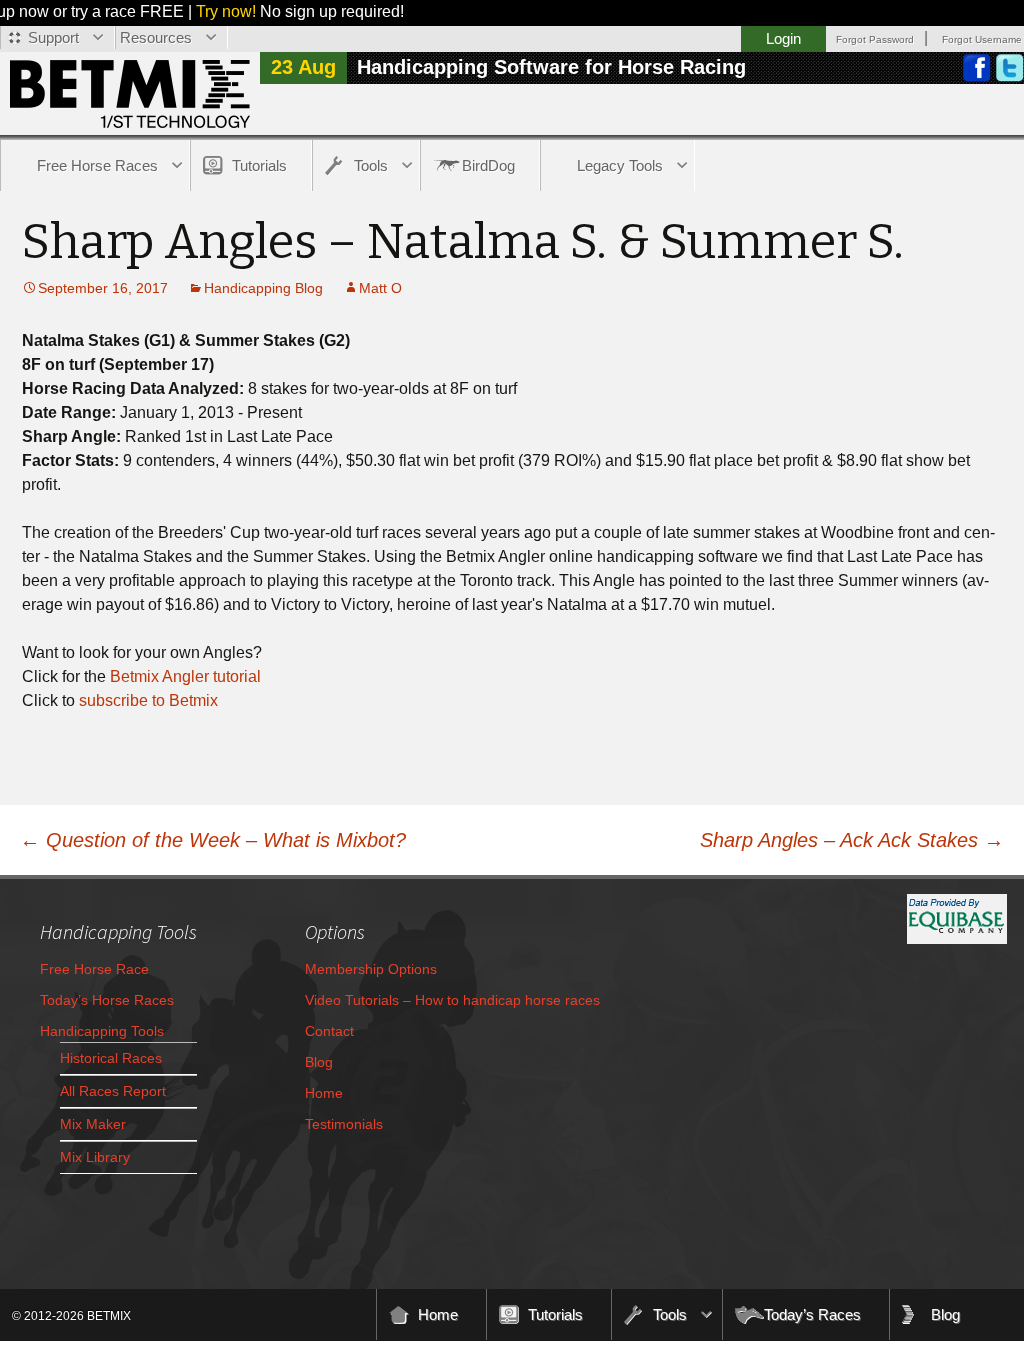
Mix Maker (93, 1124)
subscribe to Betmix (148, 700)
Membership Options (371, 969)
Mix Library (95, 1157)
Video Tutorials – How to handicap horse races (452, 1000)
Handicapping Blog (263, 288)
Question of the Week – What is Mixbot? (213, 840)
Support (53, 37)
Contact (329, 1031)
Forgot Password (875, 39)
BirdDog (488, 165)
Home (324, 1093)
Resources (156, 37)
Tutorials (259, 165)
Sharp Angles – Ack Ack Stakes (852, 840)
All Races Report (113, 1091)
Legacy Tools (620, 165)
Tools (371, 165)
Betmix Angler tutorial (185, 676)
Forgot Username (982, 39)
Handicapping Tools (102, 1031)
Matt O (380, 288)
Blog (319, 1062)
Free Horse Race (94, 969)
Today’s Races (812, 1314)
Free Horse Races (97, 165)
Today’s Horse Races (107, 1000)
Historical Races (111, 1058)
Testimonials (344, 1124)
